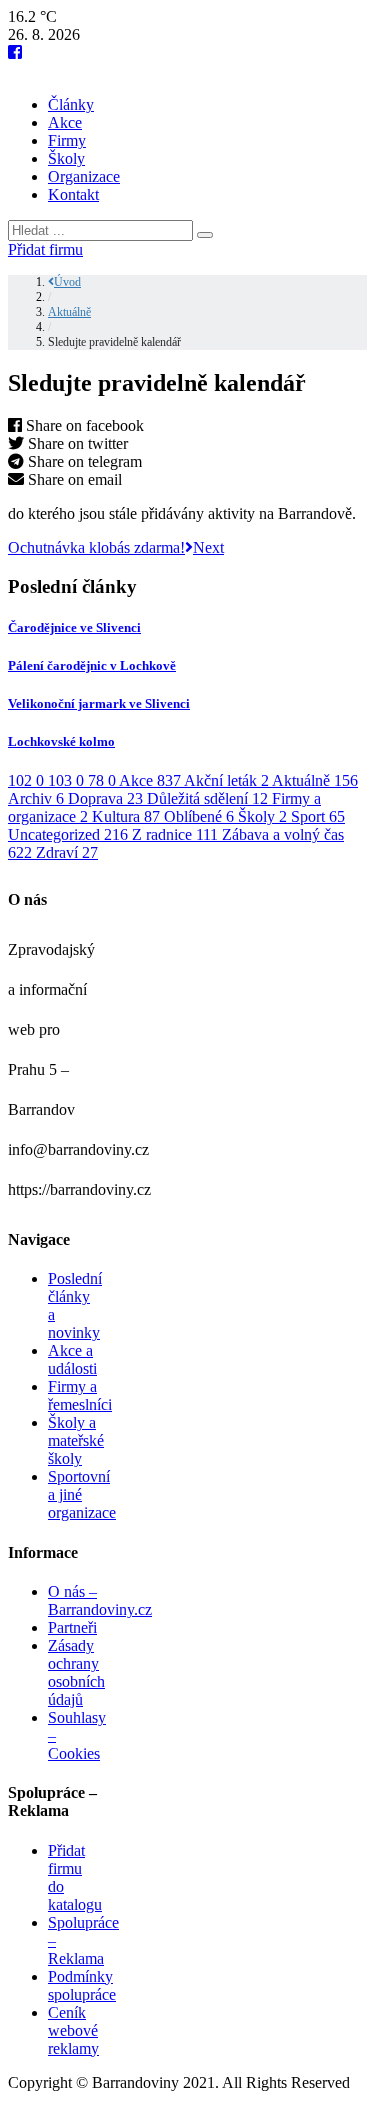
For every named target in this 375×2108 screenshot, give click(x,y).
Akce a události (72, 1359)
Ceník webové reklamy (73, 2030)
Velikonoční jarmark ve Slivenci (99, 703)
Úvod (67, 282)
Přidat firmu (45, 249)
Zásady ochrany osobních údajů (76, 1672)
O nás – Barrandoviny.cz (100, 1600)
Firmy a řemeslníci (80, 1395)
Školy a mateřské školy (76, 1440)
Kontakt (73, 194)
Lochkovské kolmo (61, 741)
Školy (66, 158)
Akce (65, 122)
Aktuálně (69, 312)
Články (71, 104)
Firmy (67, 140)
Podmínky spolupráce (82, 1985)
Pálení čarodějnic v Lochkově (92, 665)
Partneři (72, 1627)
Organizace (84, 176)
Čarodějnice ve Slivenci (74, 627)
